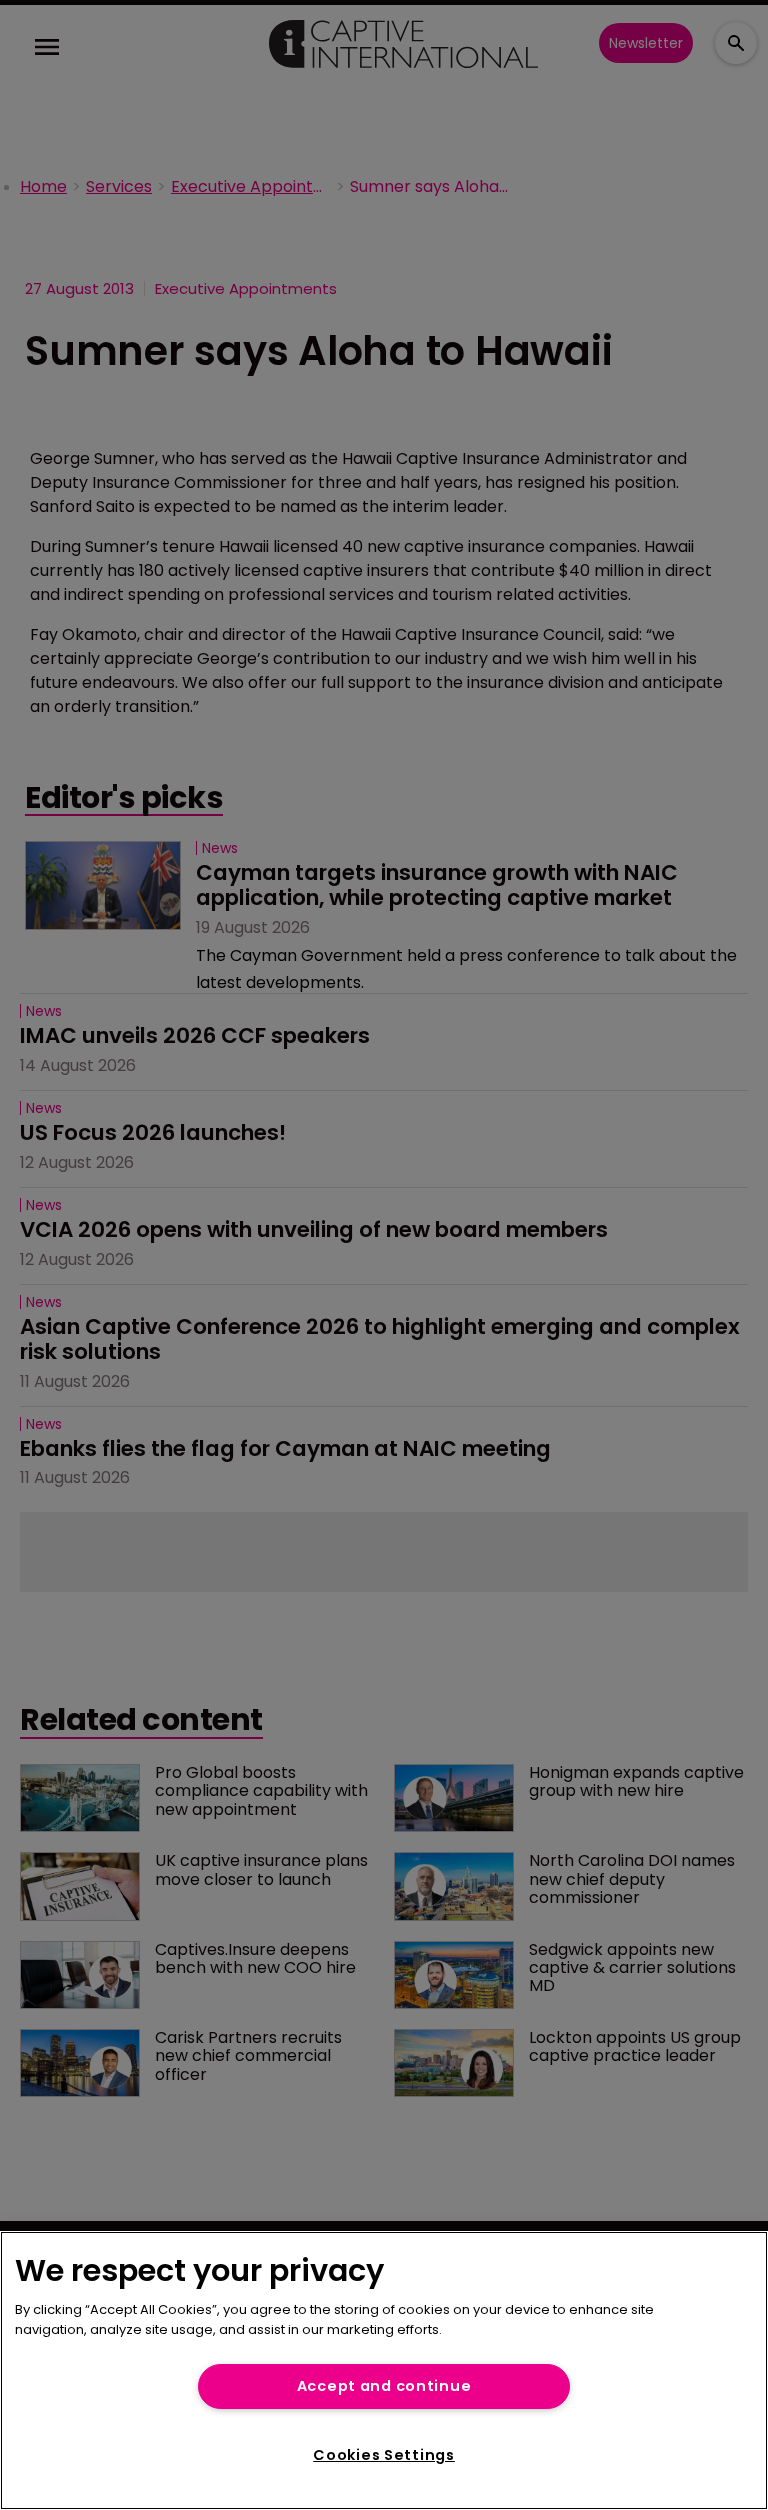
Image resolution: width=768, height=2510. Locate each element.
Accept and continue (384, 2386)
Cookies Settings (384, 2455)
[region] (384, 2370)
